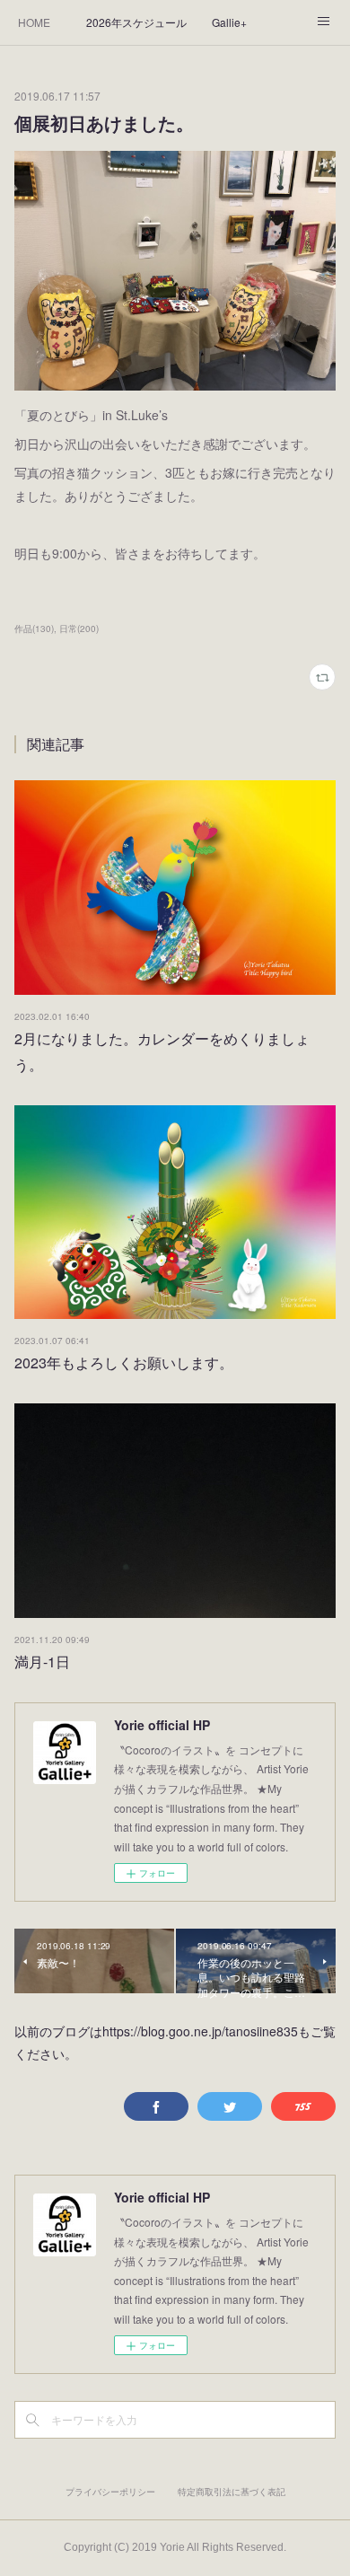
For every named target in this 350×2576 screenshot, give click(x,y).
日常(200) (79, 629)
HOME (34, 22)
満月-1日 (42, 1662)
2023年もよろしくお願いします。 (124, 1363)
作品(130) (34, 629)
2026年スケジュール (136, 22)
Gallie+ (229, 22)
